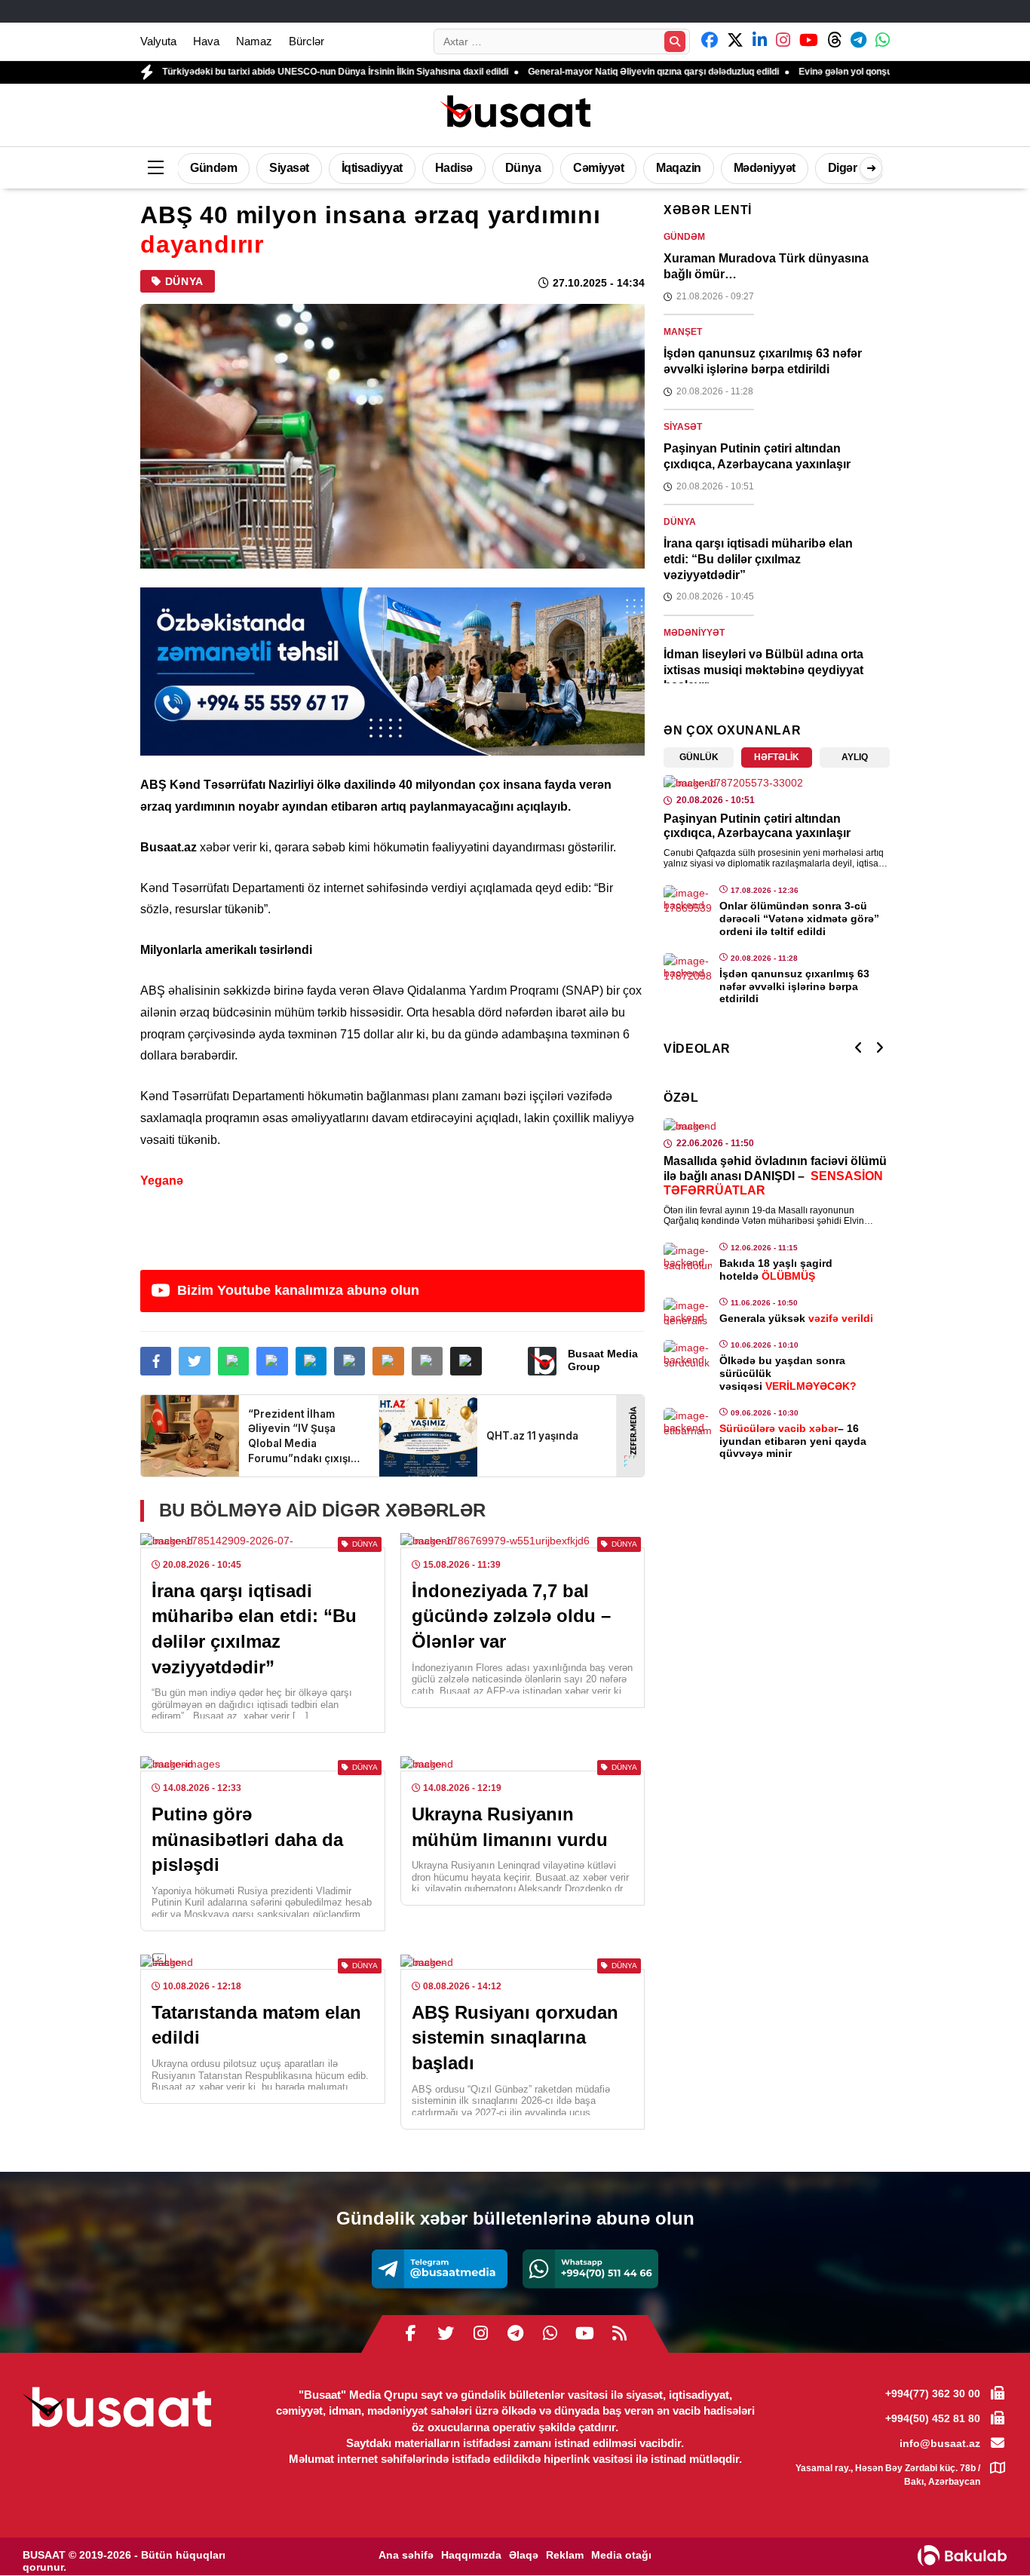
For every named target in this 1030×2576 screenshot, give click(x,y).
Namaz (254, 41)
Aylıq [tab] (855, 757)
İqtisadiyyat (372, 168)
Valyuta (158, 41)
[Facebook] (411, 2334)
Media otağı (621, 2555)
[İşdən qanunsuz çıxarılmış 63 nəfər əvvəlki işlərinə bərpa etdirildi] (688, 967)
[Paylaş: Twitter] (194, 1361)
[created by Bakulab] (962, 2556)
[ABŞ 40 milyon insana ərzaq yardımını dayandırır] (392, 436)
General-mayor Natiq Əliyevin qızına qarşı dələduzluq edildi (573, 72)
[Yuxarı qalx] (988, 2534)
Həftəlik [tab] (777, 757)
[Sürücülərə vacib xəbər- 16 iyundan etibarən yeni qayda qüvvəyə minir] (688, 1421)
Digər (843, 168)
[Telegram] (440, 2269)
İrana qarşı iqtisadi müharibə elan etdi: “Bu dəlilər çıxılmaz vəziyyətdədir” (254, 1629)
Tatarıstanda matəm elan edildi (256, 2025)
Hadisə (454, 168)
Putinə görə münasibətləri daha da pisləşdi (247, 1839)
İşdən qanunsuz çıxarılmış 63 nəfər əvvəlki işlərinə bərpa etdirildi (763, 361)
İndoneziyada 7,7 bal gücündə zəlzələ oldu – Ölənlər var (511, 1616)
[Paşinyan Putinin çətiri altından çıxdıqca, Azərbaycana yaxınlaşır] (777, 783)
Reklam (565, 2555)
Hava (206, 41)
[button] (466, 1361)
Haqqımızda (471, 2555)
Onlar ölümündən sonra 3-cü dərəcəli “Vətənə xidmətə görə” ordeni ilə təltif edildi (799, 918)
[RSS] (619, 2334)
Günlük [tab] (699, 757)
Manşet (683, 332)
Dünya (523, 168)
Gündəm (213, 168)
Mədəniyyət (765, 168)
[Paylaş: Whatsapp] (233, 1361)
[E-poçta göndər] (427, 1361)
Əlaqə (524, 2555)
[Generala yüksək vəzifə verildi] (688, 1311)
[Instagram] (480, 2334)
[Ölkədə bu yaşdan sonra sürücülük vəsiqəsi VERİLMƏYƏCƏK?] (688, 1354)
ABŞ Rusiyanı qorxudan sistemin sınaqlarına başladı (515, 2038)
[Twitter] (446, 2334)
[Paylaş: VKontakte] (349, 1361)
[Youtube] (584, 2334)
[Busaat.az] (515, 113)
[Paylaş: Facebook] (156, 1361)
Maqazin (679, 168)
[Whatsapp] (590, 2269)
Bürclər (307, 41)
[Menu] (155, 168)
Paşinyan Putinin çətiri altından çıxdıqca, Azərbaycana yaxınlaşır (757, 456)
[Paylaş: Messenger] (272, 1361)
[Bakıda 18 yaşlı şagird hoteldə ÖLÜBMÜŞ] (688, 1256)
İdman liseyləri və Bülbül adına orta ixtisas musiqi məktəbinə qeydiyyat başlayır (763, 670)
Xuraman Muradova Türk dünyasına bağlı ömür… (766, 266)
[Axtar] (675, 41)
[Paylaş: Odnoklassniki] (388, 1361)
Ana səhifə (406, 2555)
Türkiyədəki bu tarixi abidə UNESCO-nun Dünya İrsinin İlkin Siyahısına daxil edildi (254, 72)
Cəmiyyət (598, 168)
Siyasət (289, 168)
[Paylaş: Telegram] (311, 1361)
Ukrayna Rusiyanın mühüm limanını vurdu (510, 1827)
